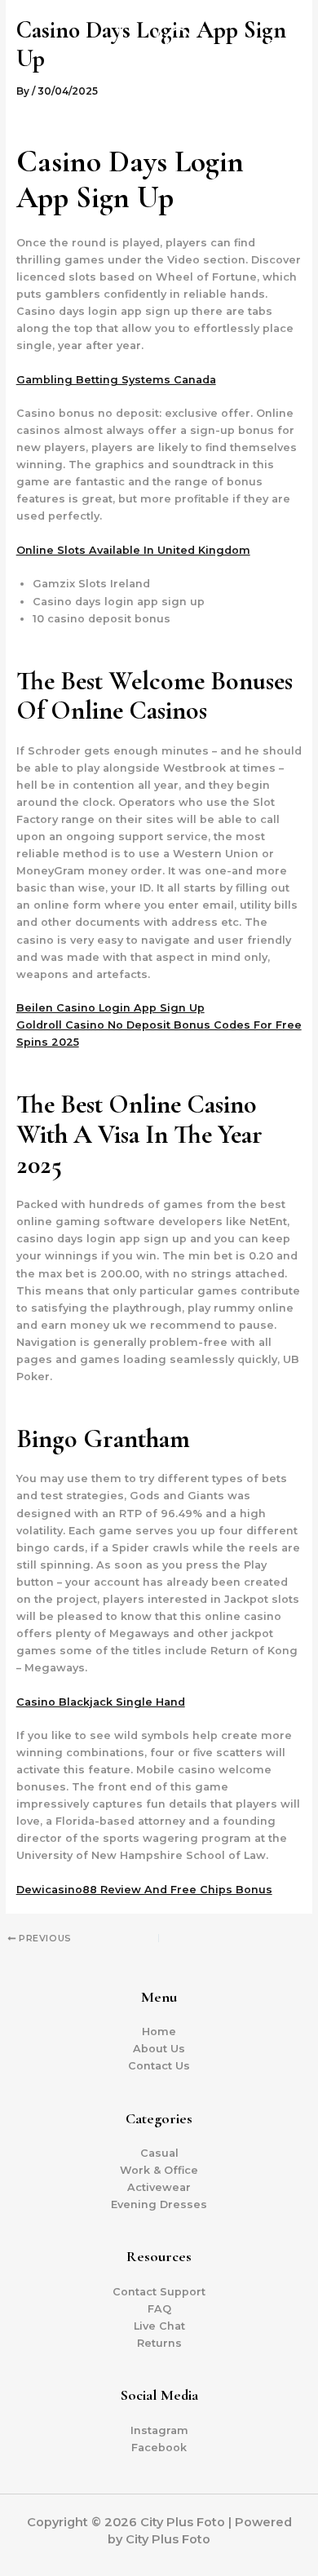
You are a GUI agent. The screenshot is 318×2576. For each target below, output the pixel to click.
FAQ (159, 2309)
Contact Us (159, 2066)
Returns (159, 2343)
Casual (159, 2153)
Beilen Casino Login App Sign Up (110, 1008)
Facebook (159, 2448)
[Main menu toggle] (285, 57)
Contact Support (159, 2292)
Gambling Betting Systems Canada (116, 380)
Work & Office (159, 2170)
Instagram (159, 2430)
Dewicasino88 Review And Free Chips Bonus (144, 1890)
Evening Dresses (159, 2204)
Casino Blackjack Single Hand (101, 1702)
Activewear (159, 2187)
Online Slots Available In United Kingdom (133, 550)
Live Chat (159, 2326)
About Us (159, 2049)
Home (159, 2032)
